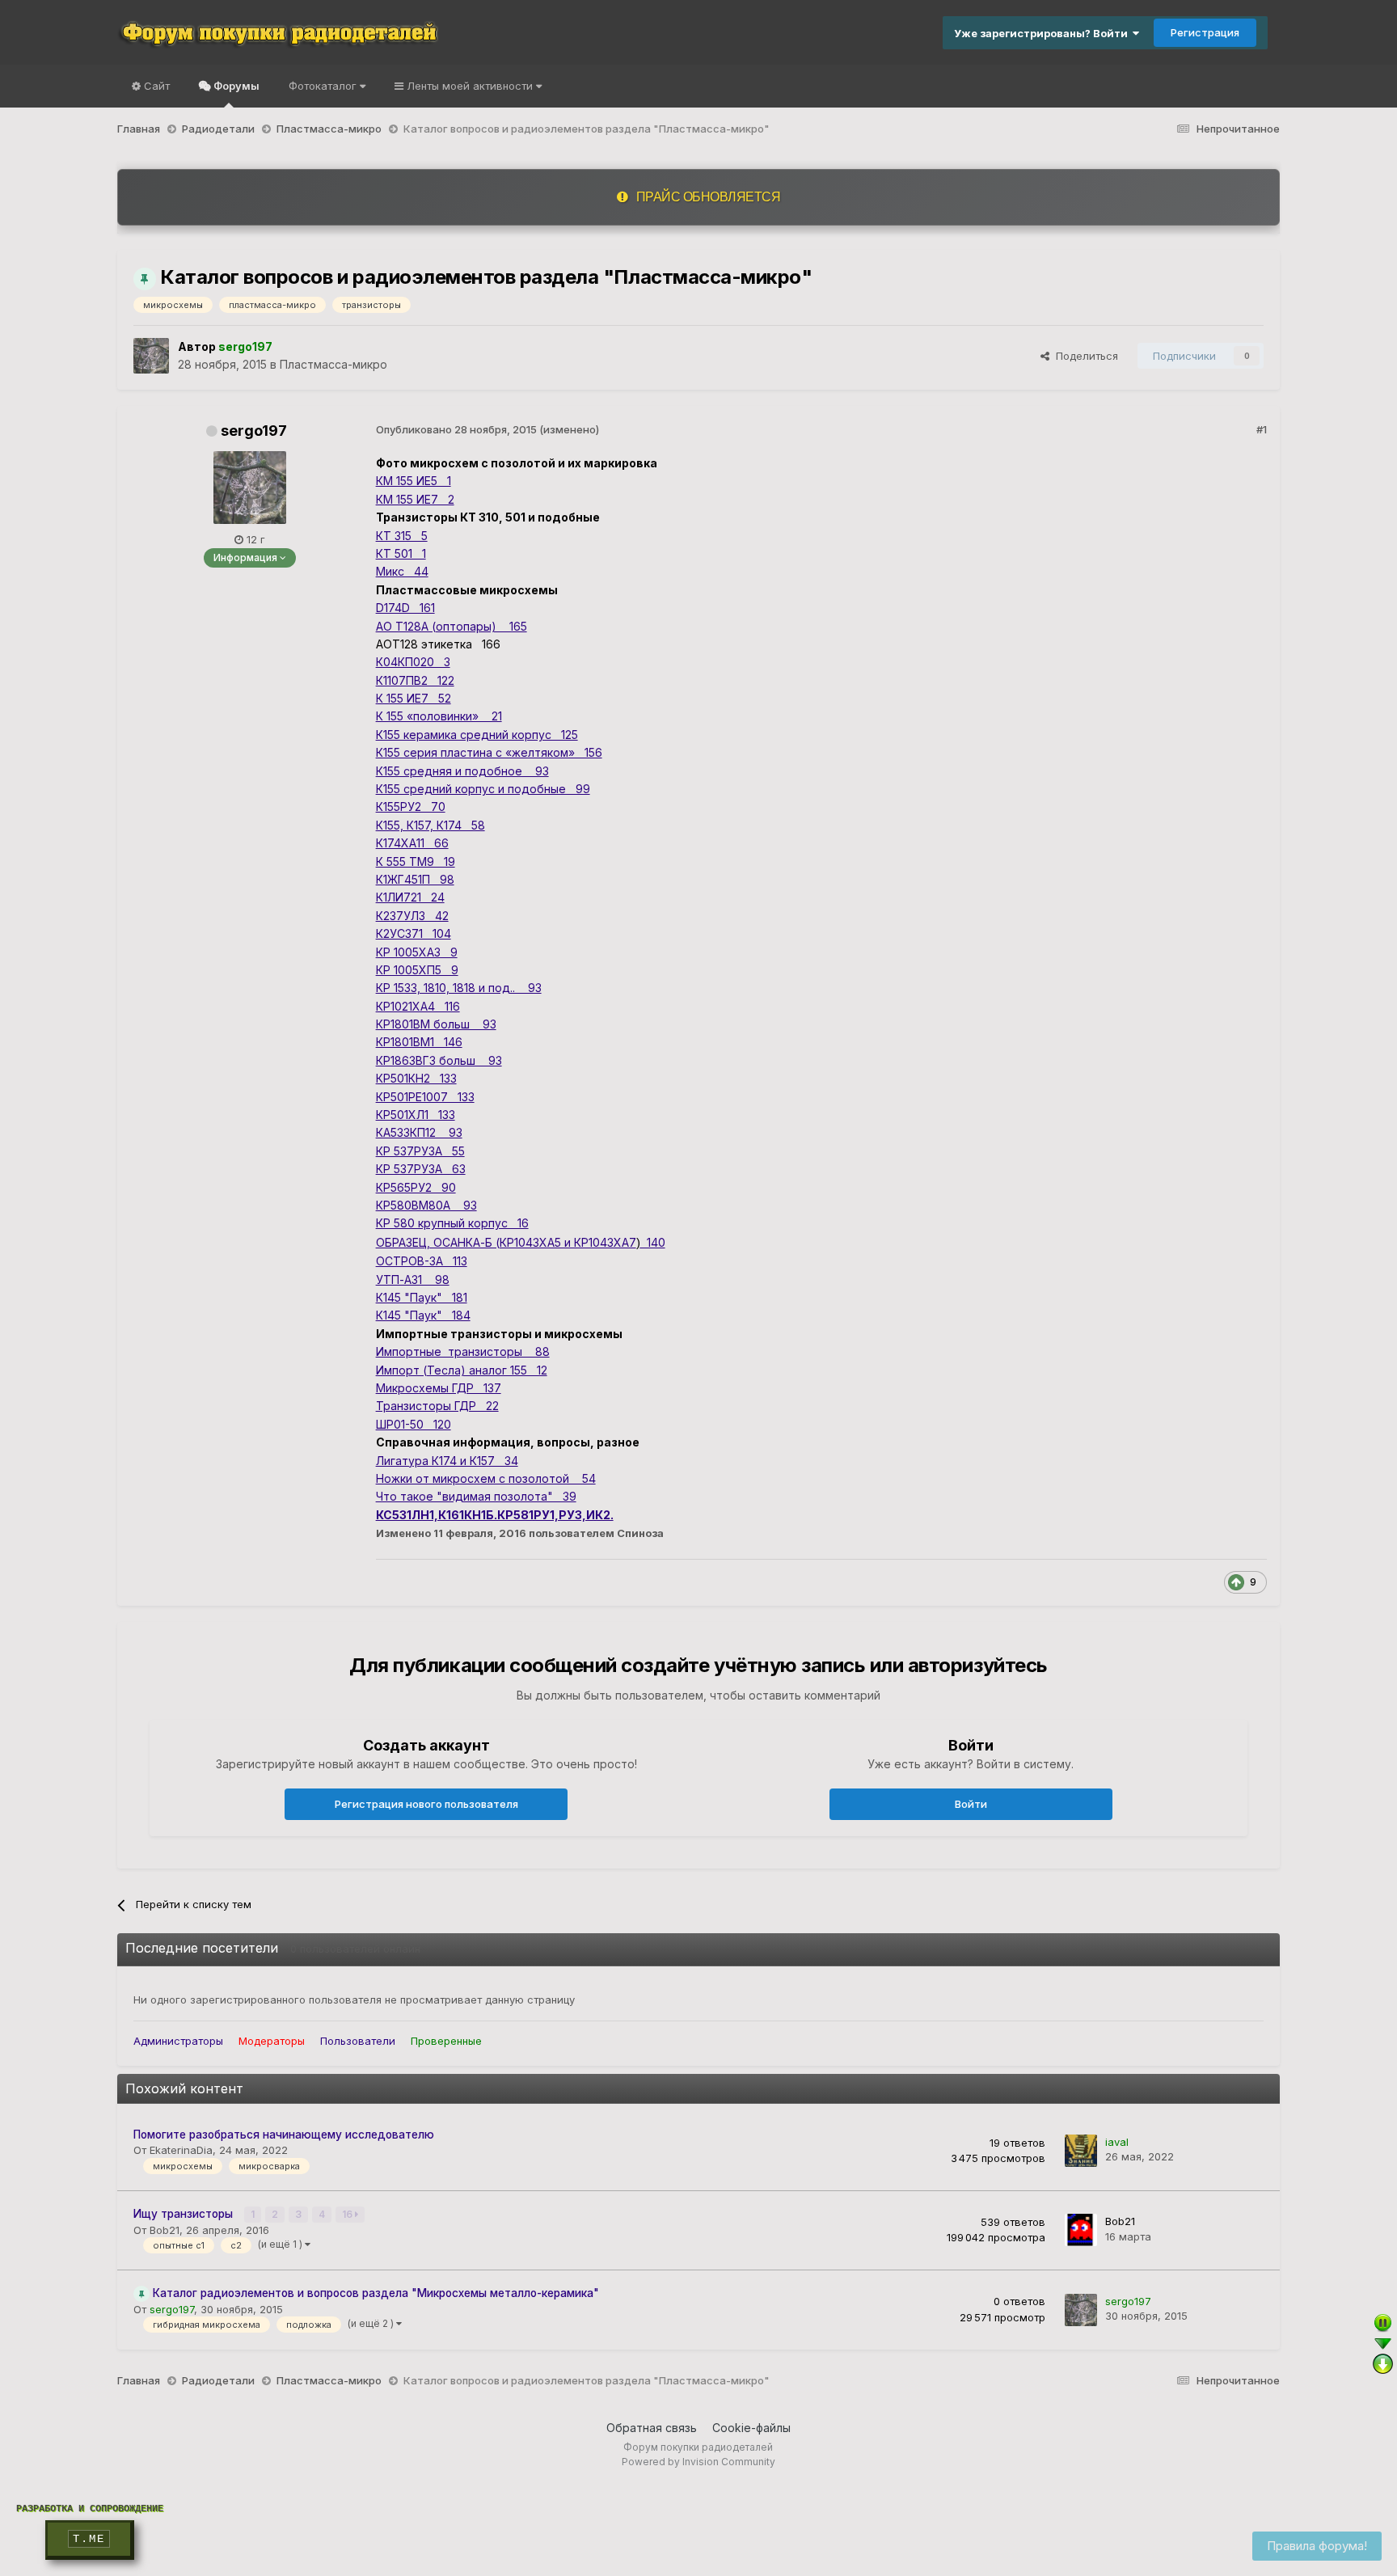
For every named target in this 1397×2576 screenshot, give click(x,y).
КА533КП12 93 (419, 1132)
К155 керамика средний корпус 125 (477, 735)
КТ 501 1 (401, 553)
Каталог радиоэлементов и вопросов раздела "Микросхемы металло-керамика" (376, 2293)
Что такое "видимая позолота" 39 (476, 1496)
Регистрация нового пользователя (426, 1804)
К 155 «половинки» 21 (439, 716)
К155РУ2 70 (411, 807)
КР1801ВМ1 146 (419, 1042)
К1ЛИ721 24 (410, 897)
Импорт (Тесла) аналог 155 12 (462, 1370)
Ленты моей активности (470, 86)
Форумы (235, 86)
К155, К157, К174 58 (430, 825)
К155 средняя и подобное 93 (462, 771)
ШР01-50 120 (414, 1424)
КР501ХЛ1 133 (416, 1115)
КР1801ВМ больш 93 (436, 1024)
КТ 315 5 (402, 536)
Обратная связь (652, 2428)
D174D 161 (405, 608)
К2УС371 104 (414, 933)
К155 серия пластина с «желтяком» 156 (489, 752)
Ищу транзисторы (185, 2214)
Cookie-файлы (751, 2428)
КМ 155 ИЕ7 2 (415, 499)
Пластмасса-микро (333, 364)
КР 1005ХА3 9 (417, 952)
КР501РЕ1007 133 (425, 1097)
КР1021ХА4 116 (418, 1006)
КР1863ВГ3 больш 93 (439, 1060)
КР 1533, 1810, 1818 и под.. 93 (459, 988)
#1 (1262, 429)
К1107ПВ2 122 (415, 680)
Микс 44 (402, 571)
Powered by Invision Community (698, 2462)
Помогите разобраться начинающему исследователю (284, 2135)
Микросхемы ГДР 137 (439, 1388)
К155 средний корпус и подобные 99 (483, 789)
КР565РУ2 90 (416, 1187)
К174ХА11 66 (412, 843)
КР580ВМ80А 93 (426, 1205)
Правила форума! (1317, 2546)
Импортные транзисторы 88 (463, 1351)
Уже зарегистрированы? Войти (1043, 33)
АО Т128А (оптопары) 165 (452, 626)
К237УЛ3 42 (412, 916)
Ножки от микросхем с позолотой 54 (486, 1478)
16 (348, 2214)
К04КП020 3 (413, 662)
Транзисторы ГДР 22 (437, 1406)
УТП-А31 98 (413, 1280)
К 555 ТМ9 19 (416, 861)
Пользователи (358, 2041)
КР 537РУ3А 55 (420, 1151)
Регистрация (1205, 32)
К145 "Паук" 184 (423, 1315)
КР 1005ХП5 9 (417, 970)
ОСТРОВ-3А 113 (422, 1261)
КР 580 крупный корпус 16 (452, 1223)
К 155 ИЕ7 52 (414, 698)
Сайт (155, 86)
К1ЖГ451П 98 (415, 879)
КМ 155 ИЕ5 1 (414, 481)
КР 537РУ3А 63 (421, 1169)
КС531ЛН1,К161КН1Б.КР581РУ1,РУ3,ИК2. (495, 1515)
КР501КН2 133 (416, 1078)
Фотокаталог (324, 86)
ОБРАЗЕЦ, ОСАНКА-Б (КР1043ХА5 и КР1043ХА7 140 (521, 1242)
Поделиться (1084, 356)
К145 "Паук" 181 (422, 1297)
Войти (971, 1804)
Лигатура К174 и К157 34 (447, 1461)
